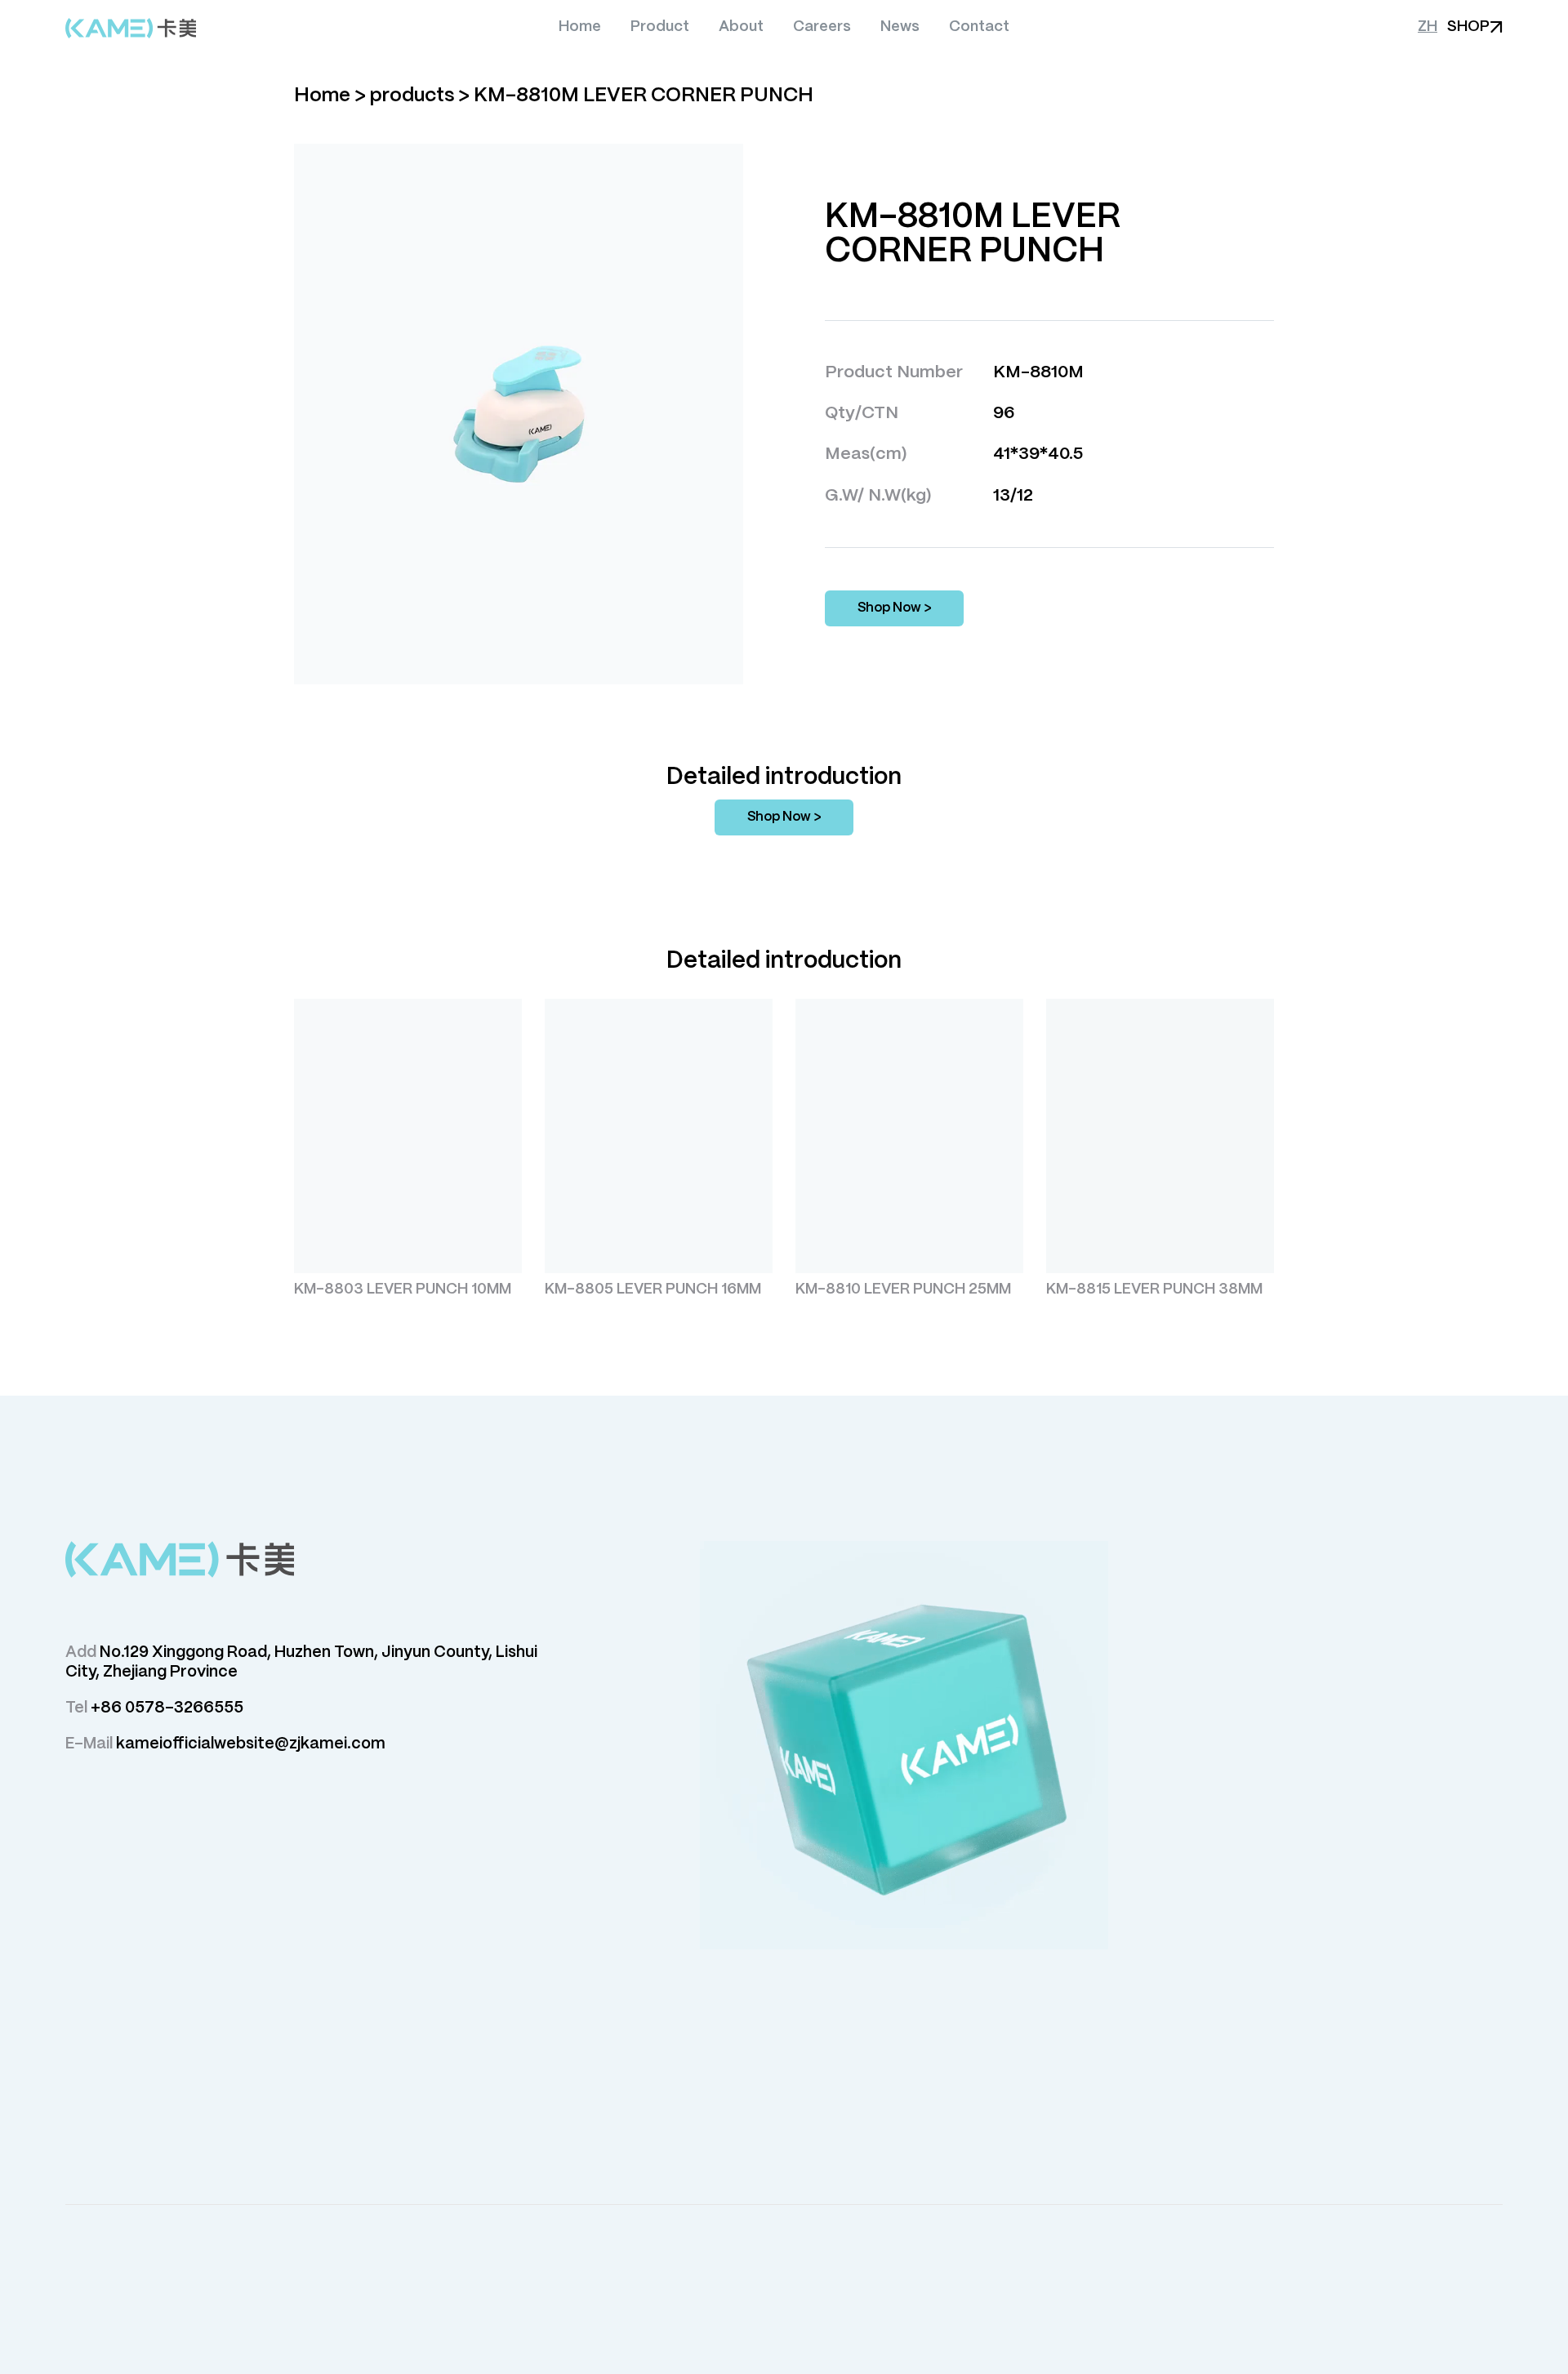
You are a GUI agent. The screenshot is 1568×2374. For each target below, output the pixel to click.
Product (660, 27)
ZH (1428, 27)
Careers (822, 27)
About (741, 27)
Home (580, 27)
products (412, 96)
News (900, 27)
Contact (979, 27)
